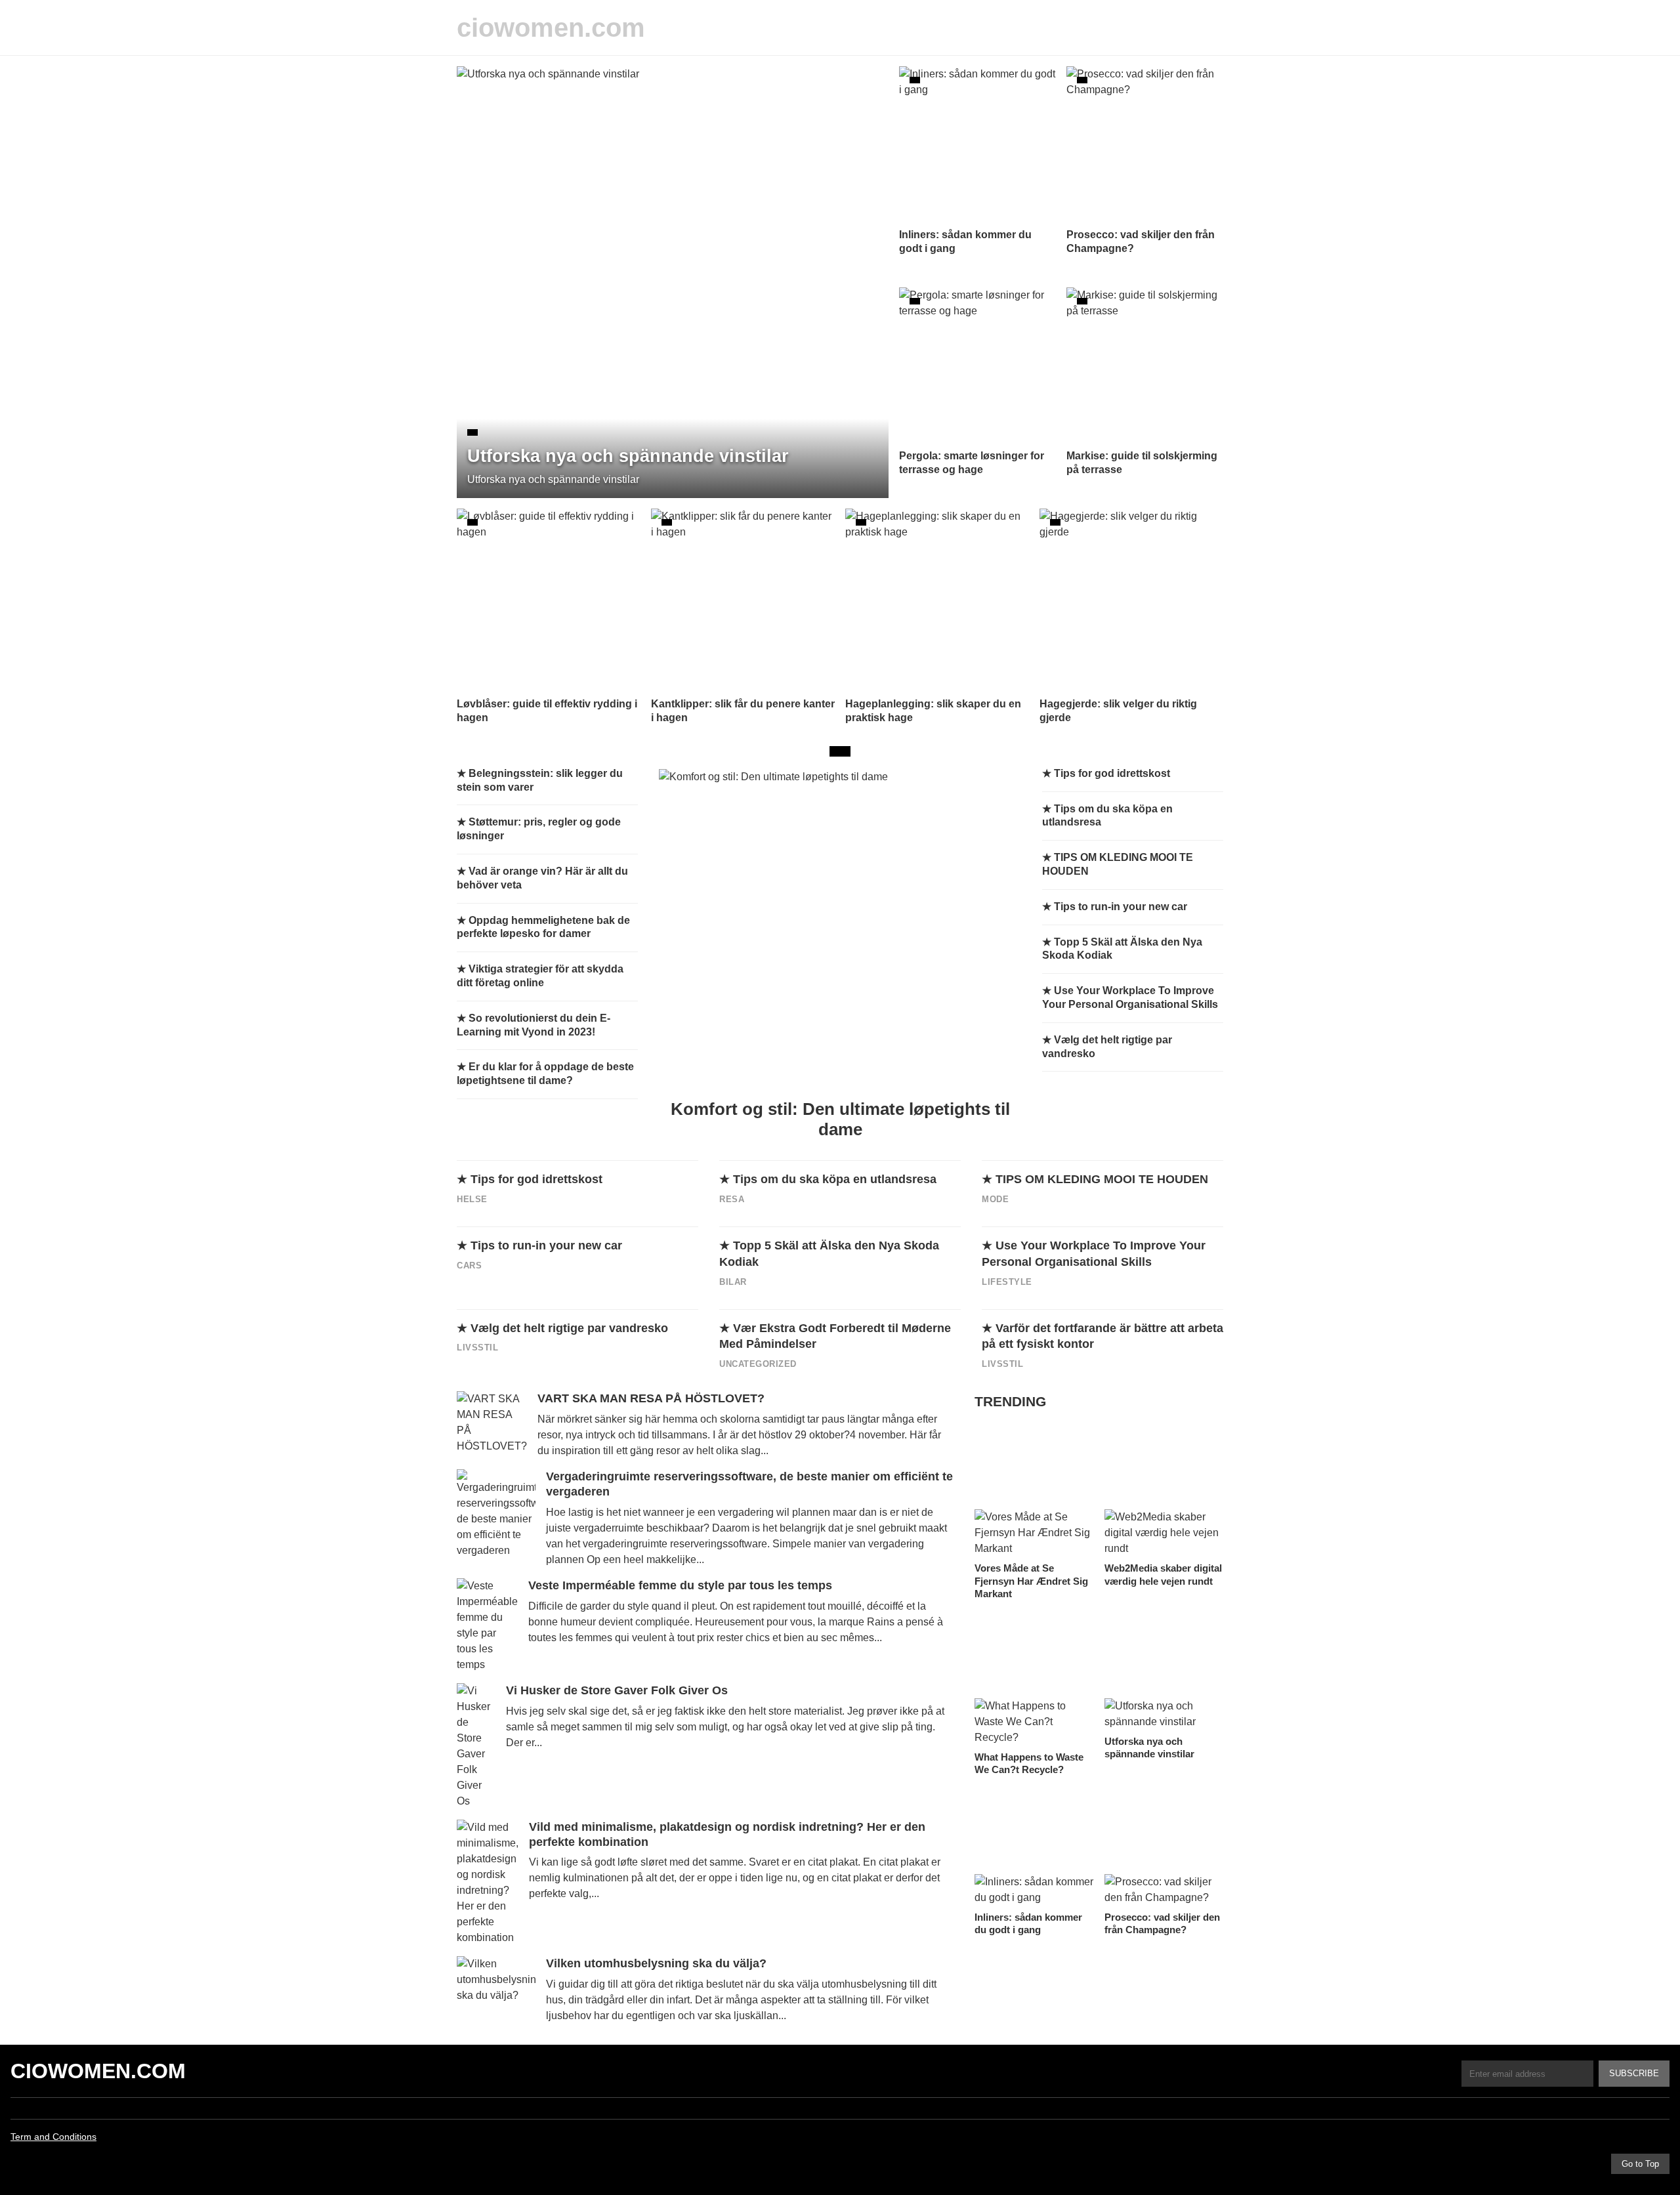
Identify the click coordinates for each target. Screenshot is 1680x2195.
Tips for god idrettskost (536, 1179)
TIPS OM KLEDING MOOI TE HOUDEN (1102, 1179)
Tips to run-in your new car (546, 1245)
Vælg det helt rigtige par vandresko (569, 1328)
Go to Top (1640, 2164)
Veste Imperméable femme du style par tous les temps (680, 1585)
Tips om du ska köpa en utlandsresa (835, 1179)
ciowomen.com (551, 28)
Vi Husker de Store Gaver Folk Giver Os (617, 1690)
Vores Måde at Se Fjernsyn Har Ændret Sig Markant (1031, 1581)
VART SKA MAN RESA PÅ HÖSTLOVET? (651, 1398)
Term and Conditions (53, 2137)
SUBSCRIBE (1634, 2073)
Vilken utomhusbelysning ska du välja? (656, 1963)
